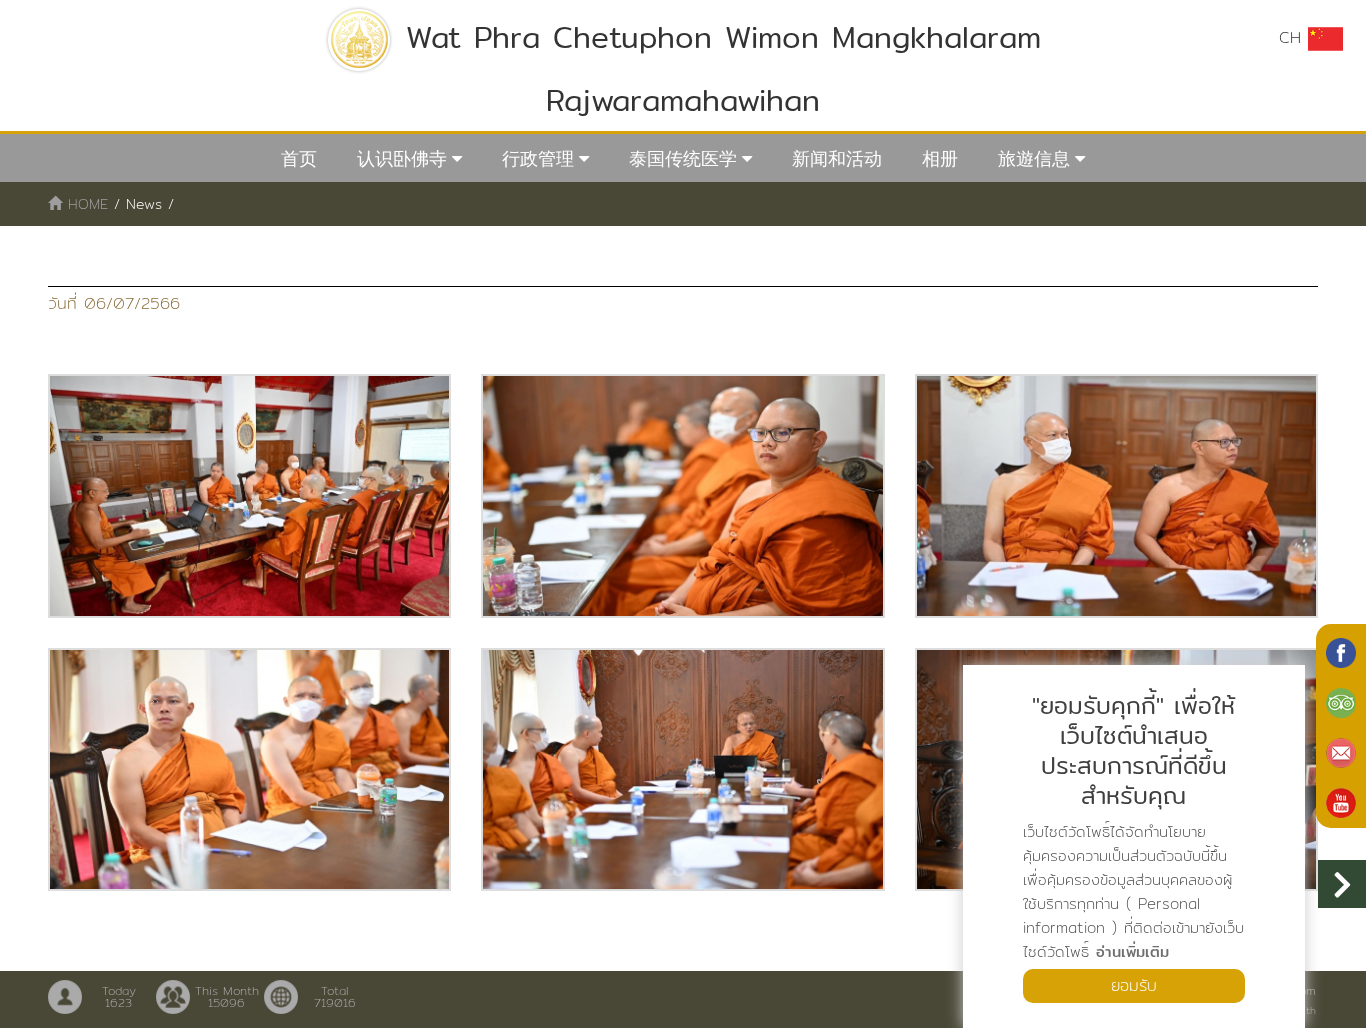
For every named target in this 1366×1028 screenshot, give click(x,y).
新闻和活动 (837, 158)
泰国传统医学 (683, 158)
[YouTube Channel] (1341, 801)
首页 (299, 158)
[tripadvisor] (1341, 701)
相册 (940, 158)
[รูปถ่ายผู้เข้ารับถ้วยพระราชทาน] (249, 496)
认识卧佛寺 (402, 158)
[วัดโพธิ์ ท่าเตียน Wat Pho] (1341, 651)
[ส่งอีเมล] (1341, 751)
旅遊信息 (1034, 158)
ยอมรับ (1134, 985)
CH (1293, 37)
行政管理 (538, 158)
